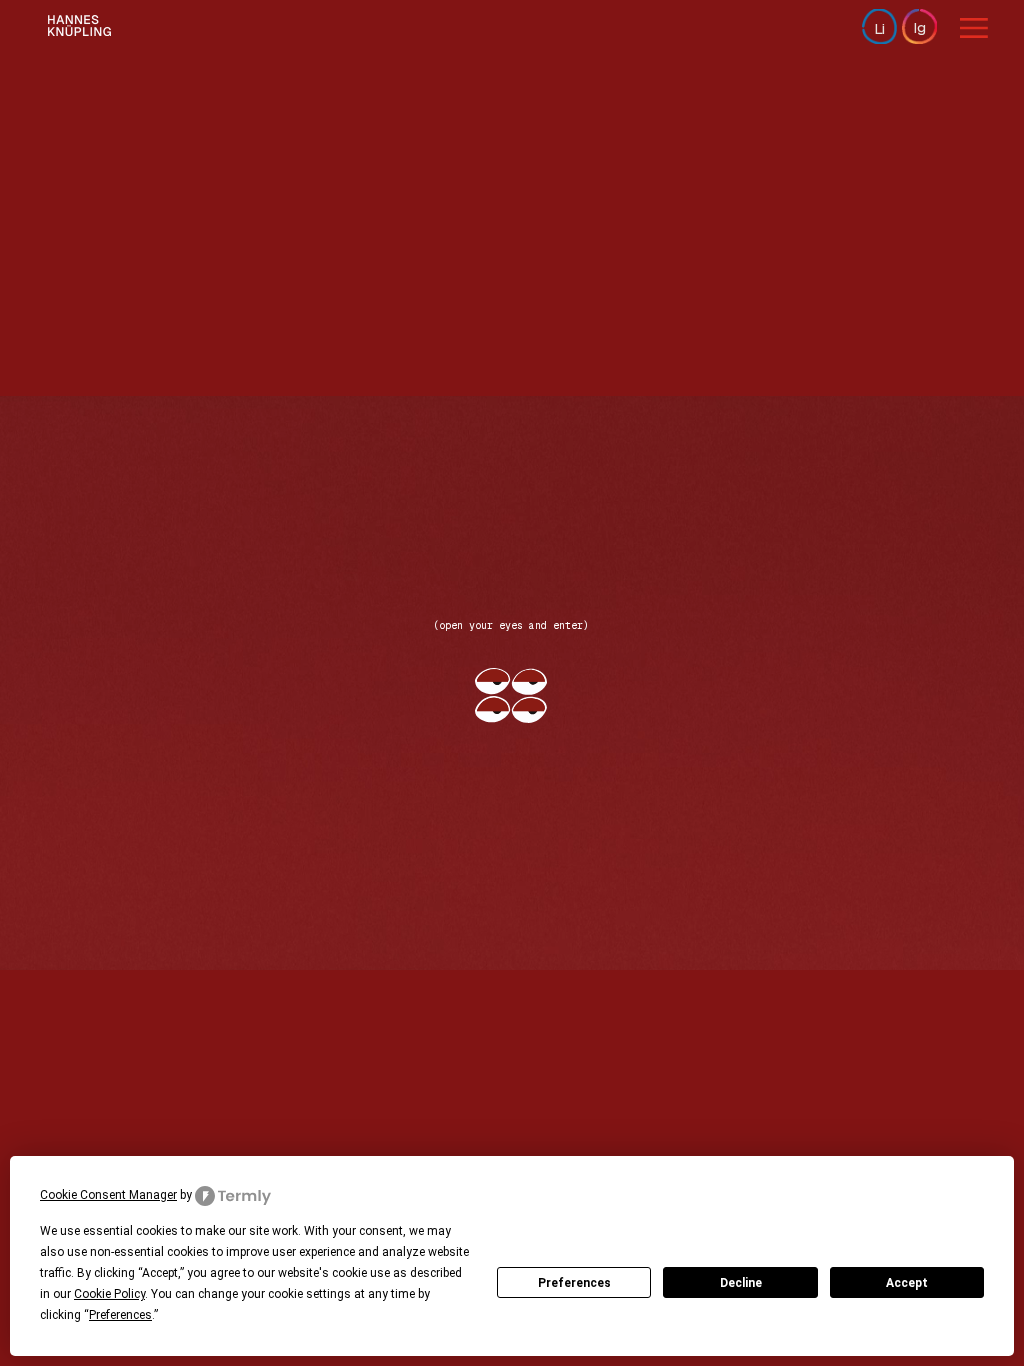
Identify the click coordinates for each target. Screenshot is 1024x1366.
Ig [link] (919, 27)
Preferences (574, 1283)
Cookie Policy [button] (109, 1294)
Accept (907, 1283)
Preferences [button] (120, 1315)
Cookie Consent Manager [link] (108, 1195)
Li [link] (879, 28)
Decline (741, 1283)
